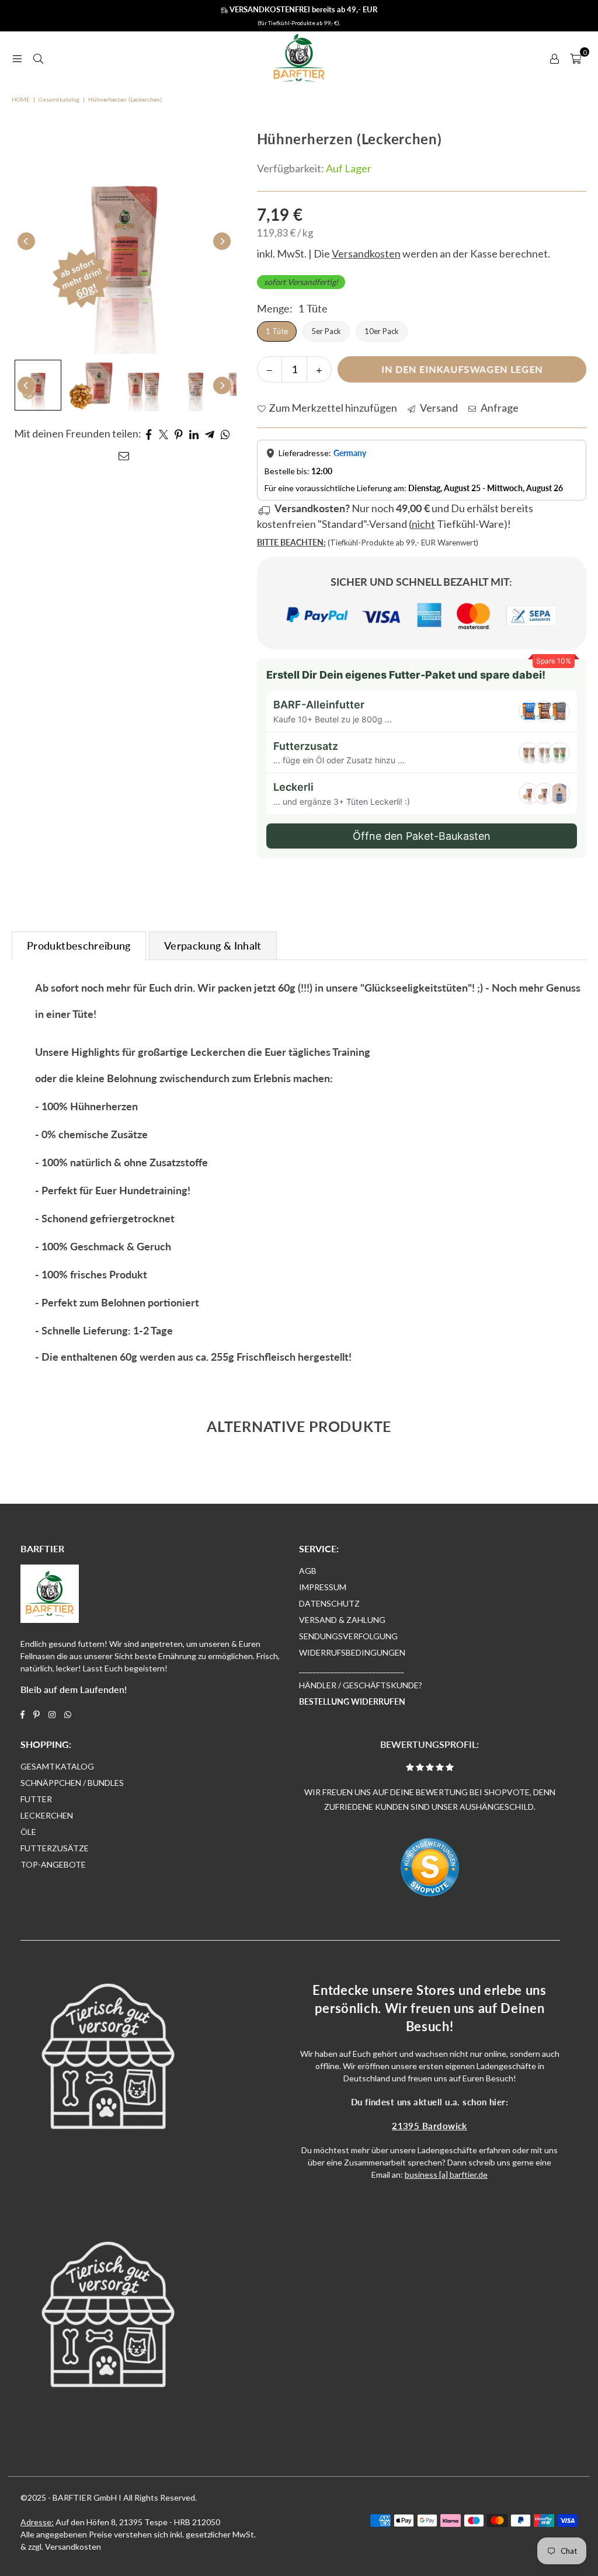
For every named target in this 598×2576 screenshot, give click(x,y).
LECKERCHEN (47, 1815)
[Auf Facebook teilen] (149, 434)
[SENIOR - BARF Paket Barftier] (91, 385)
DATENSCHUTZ (329, 1603)
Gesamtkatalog (59, 99)
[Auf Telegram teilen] (210, 434)
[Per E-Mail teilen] (124, 455)
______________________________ (352, 1669)
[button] (576, 58)
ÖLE (28, 1832)
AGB (308, 1571)
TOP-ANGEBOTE (53, 1864)
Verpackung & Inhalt (213, 945)
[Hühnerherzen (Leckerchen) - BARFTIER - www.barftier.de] (38, 385)
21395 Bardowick (430, 2126)
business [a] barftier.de (446, 2175)
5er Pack (326, 331)
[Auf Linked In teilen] (194, 434)
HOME (21, 99)
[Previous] (26, 241)
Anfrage (499, 408)
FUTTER (36, 1799)
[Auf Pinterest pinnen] (179, 434)
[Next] (222, 241)
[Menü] (17, 58)
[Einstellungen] (554, 58)
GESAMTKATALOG (57, 1766)
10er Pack (382, 331)
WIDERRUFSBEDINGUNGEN (352, 1652)
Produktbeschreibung (79, 945)
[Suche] (38, 58)
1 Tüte (277, 331)
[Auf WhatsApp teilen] (226, 434)
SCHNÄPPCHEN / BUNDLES (72, 1783)
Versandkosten (73, 2547)
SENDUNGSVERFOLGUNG (348, 1636)
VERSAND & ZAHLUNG (342, 1620)
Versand (438, 408)
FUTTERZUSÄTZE (55, 1848)
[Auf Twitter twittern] (164, 434)
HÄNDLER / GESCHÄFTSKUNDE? (361, 1685)
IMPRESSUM (323, 1587)
